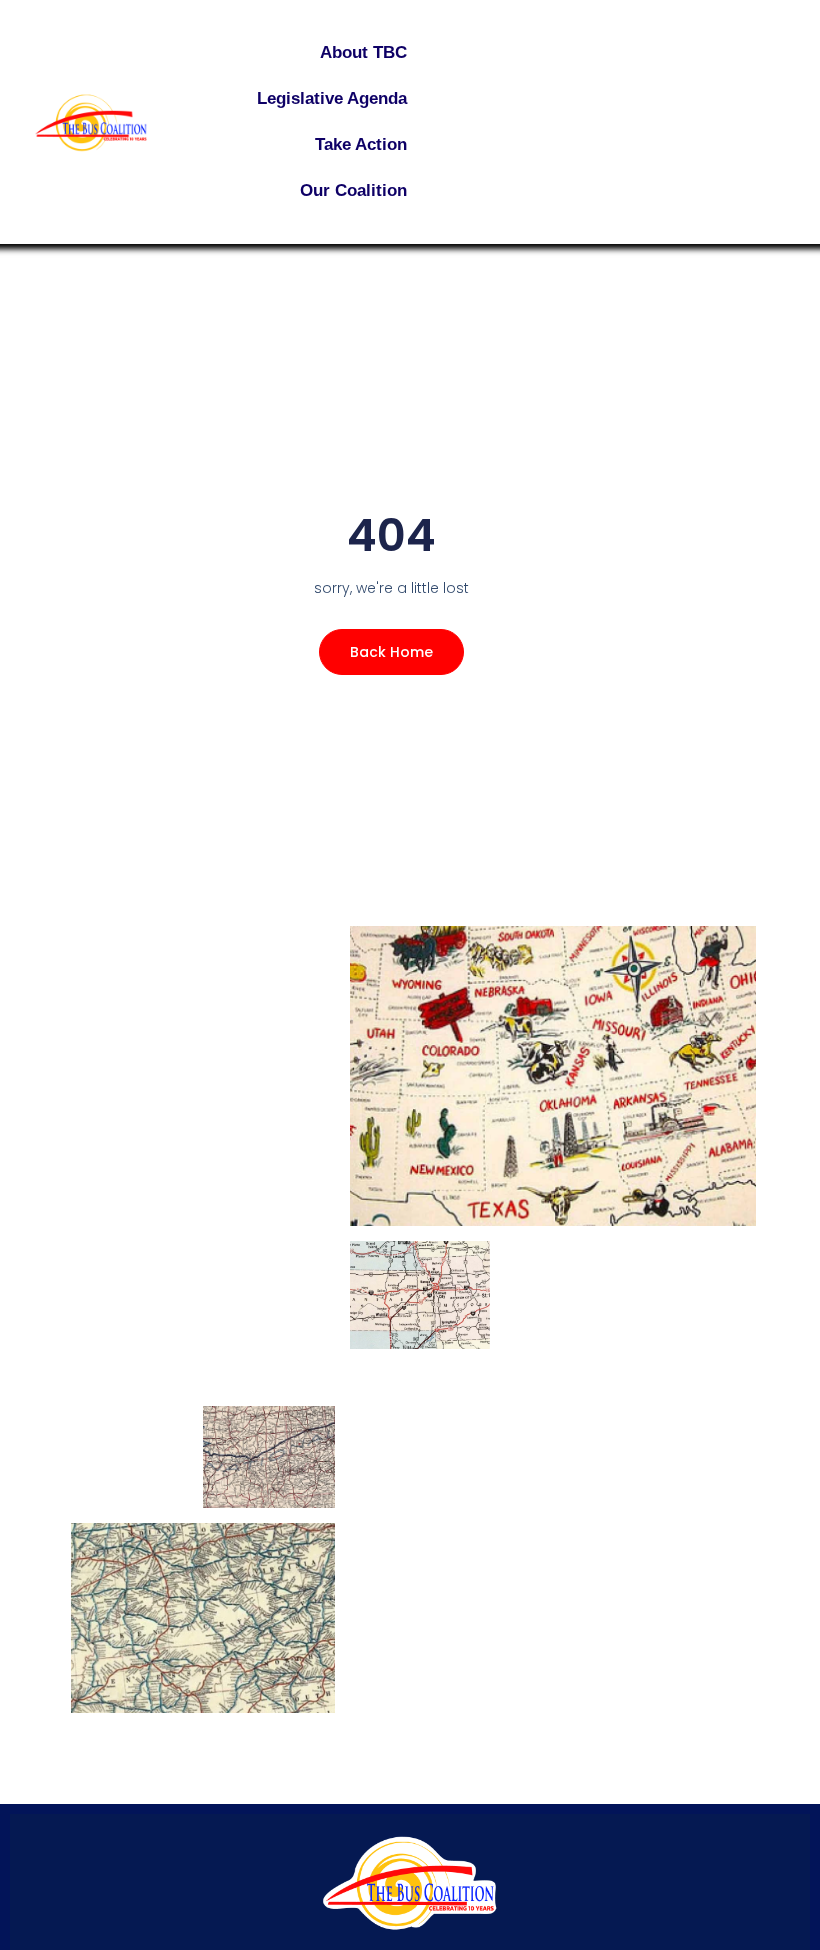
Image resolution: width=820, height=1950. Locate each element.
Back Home (391, 652)
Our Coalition (353, 190)
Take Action (361, 144)
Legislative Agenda (332, 98)
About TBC (363, 52)
